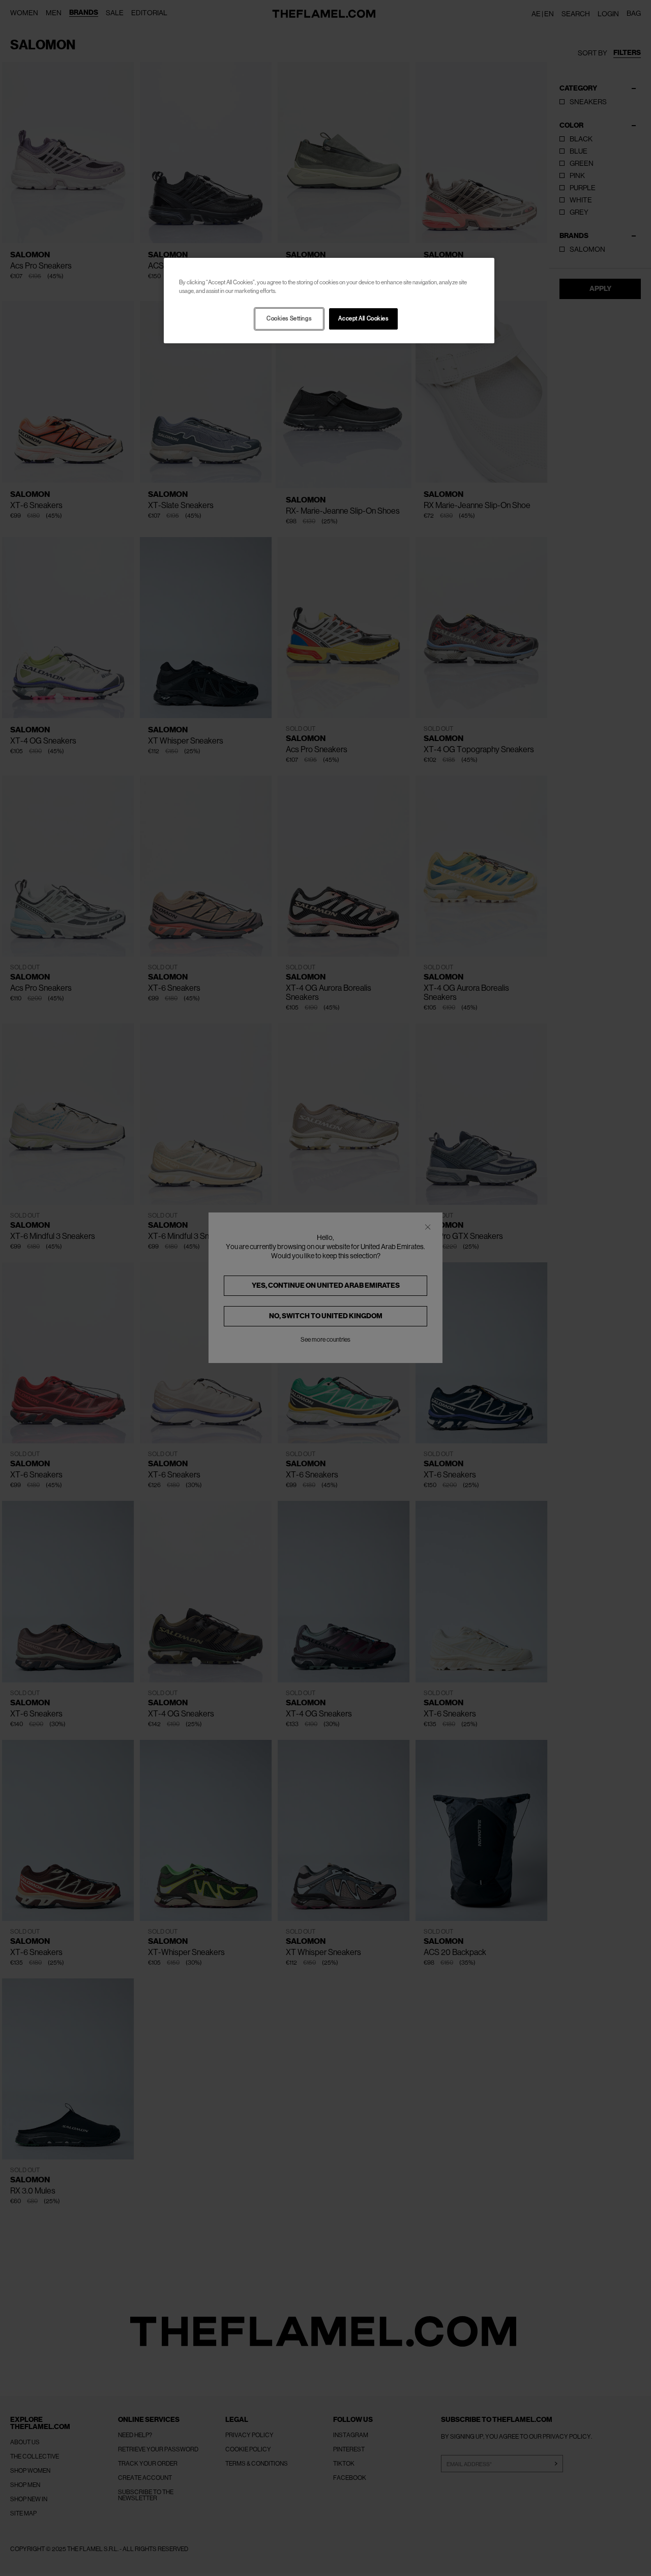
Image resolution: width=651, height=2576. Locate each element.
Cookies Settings (289, 319)
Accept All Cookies (363, 319)
